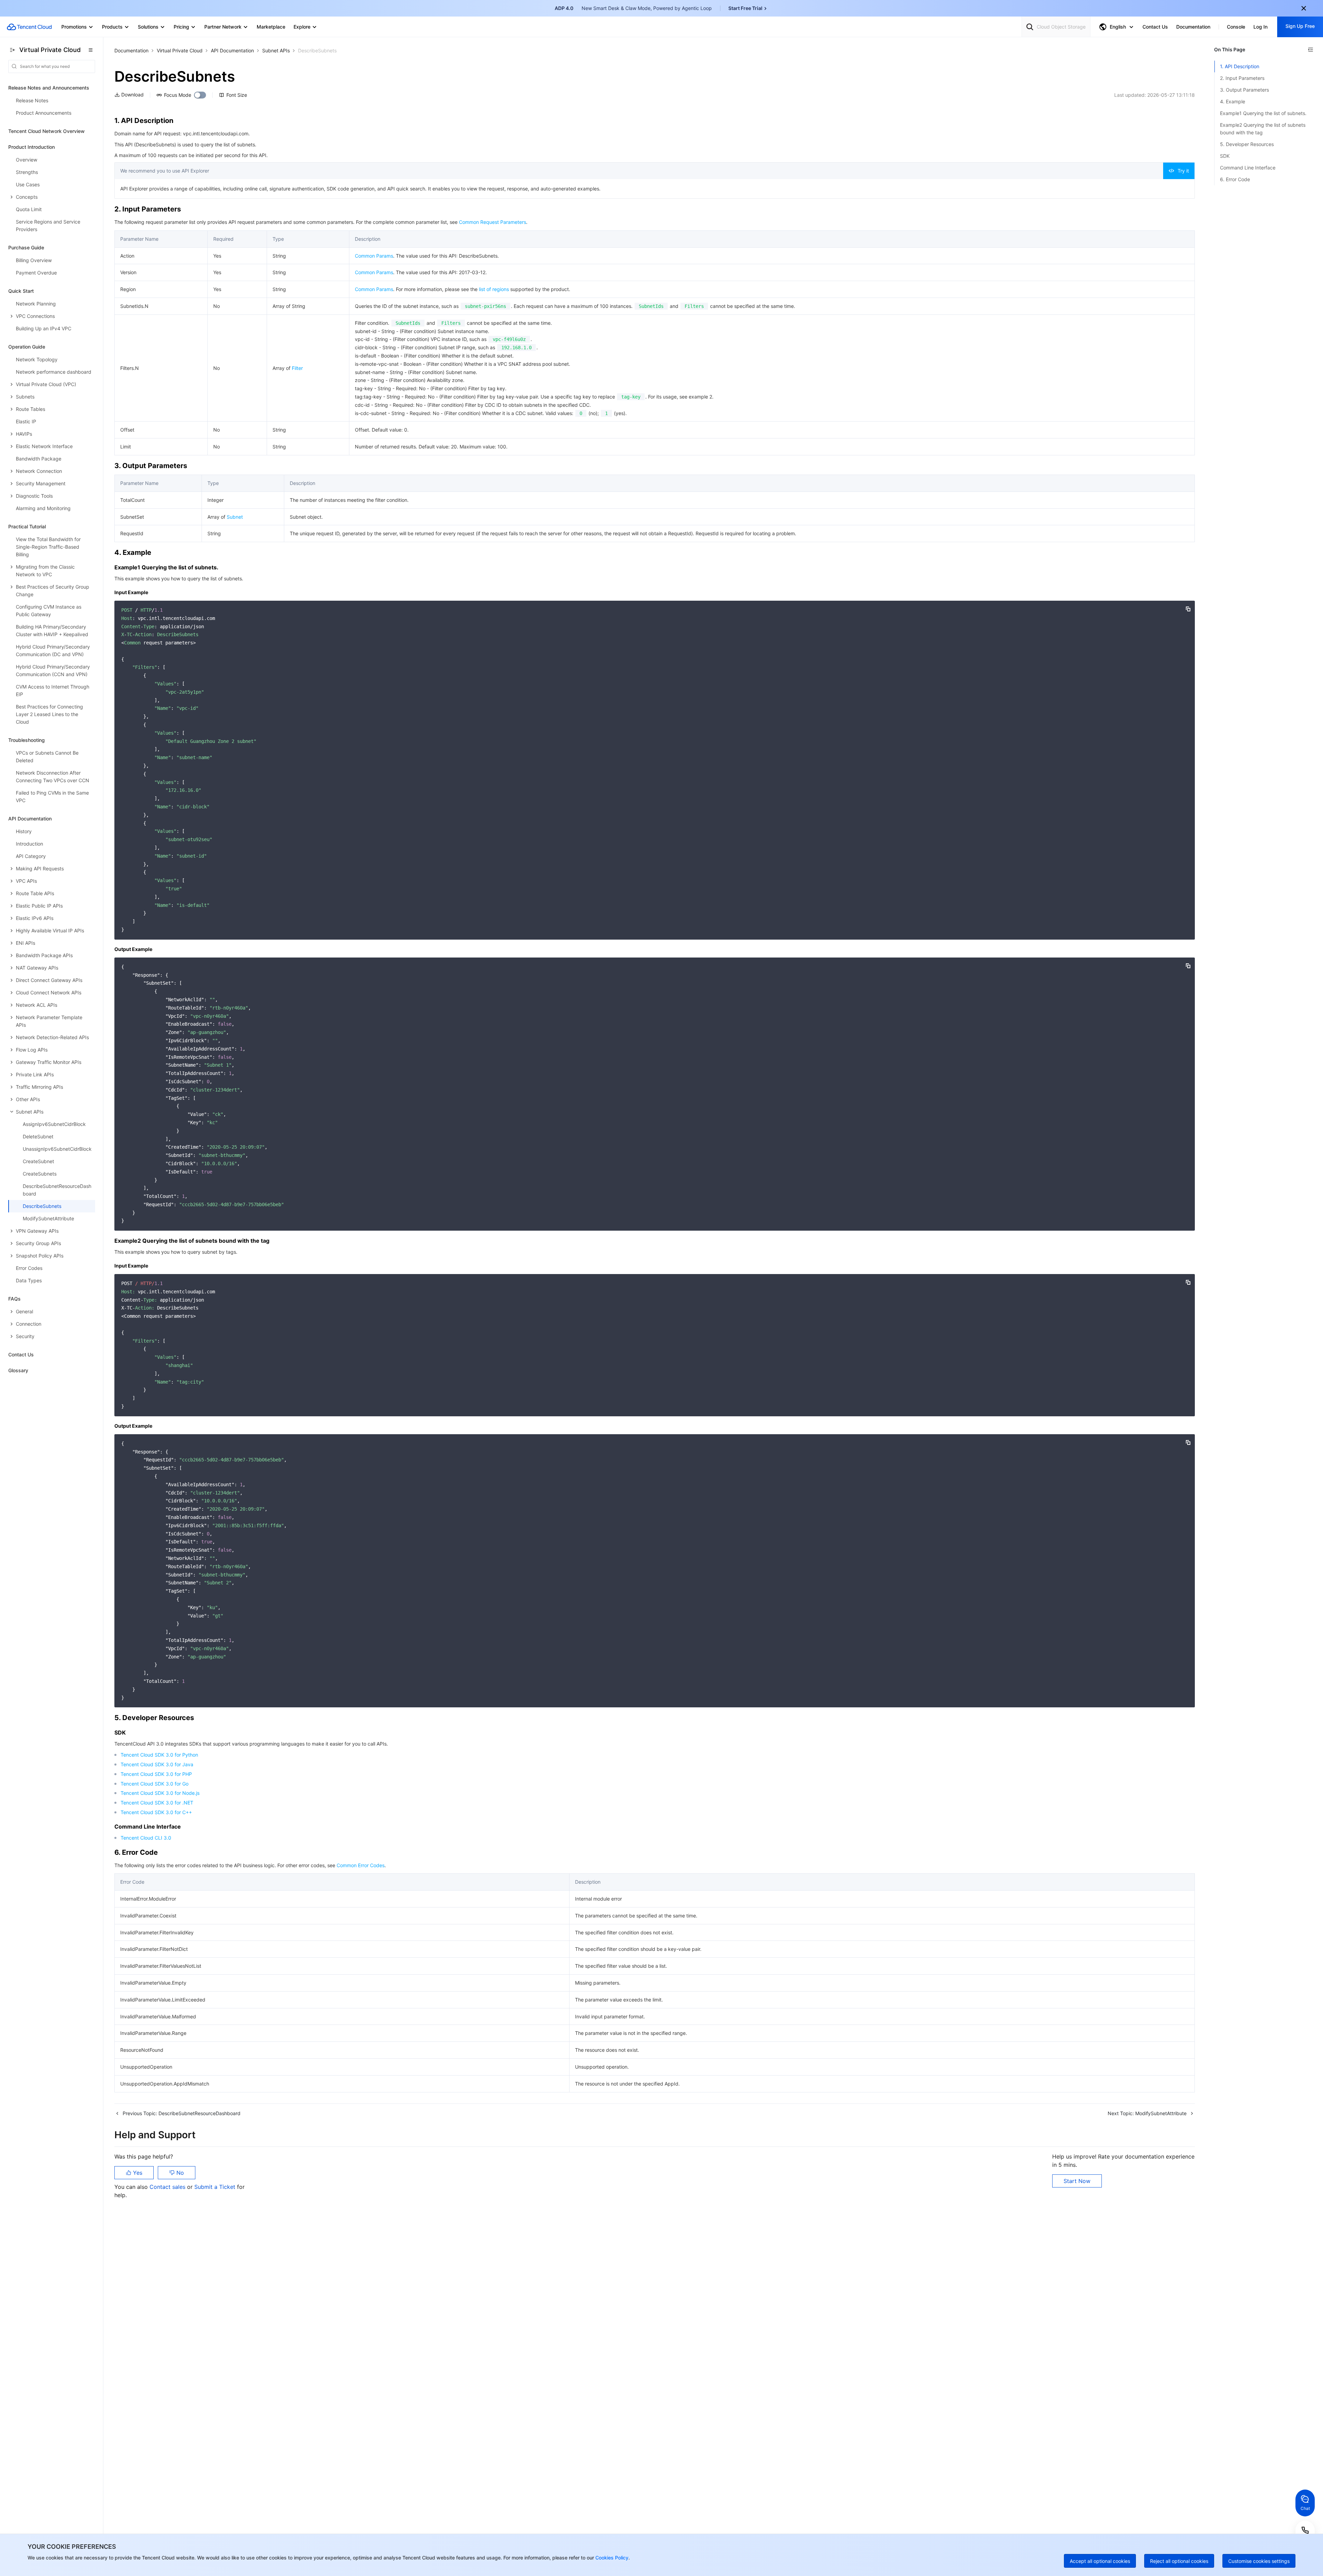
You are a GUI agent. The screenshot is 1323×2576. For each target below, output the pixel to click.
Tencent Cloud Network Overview (47, 131)
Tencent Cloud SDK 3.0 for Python (159, 1755)
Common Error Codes (361, 1865)
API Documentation (232, 50)
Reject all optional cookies (1179, 2561)
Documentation (131, 50)
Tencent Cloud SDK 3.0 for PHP (156, 1774)
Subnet (235, 517)
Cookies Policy (611, 2558)
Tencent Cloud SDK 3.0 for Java (157, 1764)
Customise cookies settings (1259, 2561)
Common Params (374, 256)
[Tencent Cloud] (29, 27)
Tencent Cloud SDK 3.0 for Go (155, 1784)
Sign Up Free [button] (1300, 26)
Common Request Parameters (493, 222)
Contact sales (168, 2187)
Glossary (18, 1370)
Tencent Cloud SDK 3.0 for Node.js (160, 1793)
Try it (1183, 171)
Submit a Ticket (216, 2187)
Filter (297, 368)
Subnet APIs (276, 50)
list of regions (494, 289)
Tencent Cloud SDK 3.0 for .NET (157, 1803)
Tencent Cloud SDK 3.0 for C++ (156, 1812)
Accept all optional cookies (1100, 2561)
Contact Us (21, 1354)
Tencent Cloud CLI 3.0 (146, 1838)
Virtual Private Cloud (180, 50)
